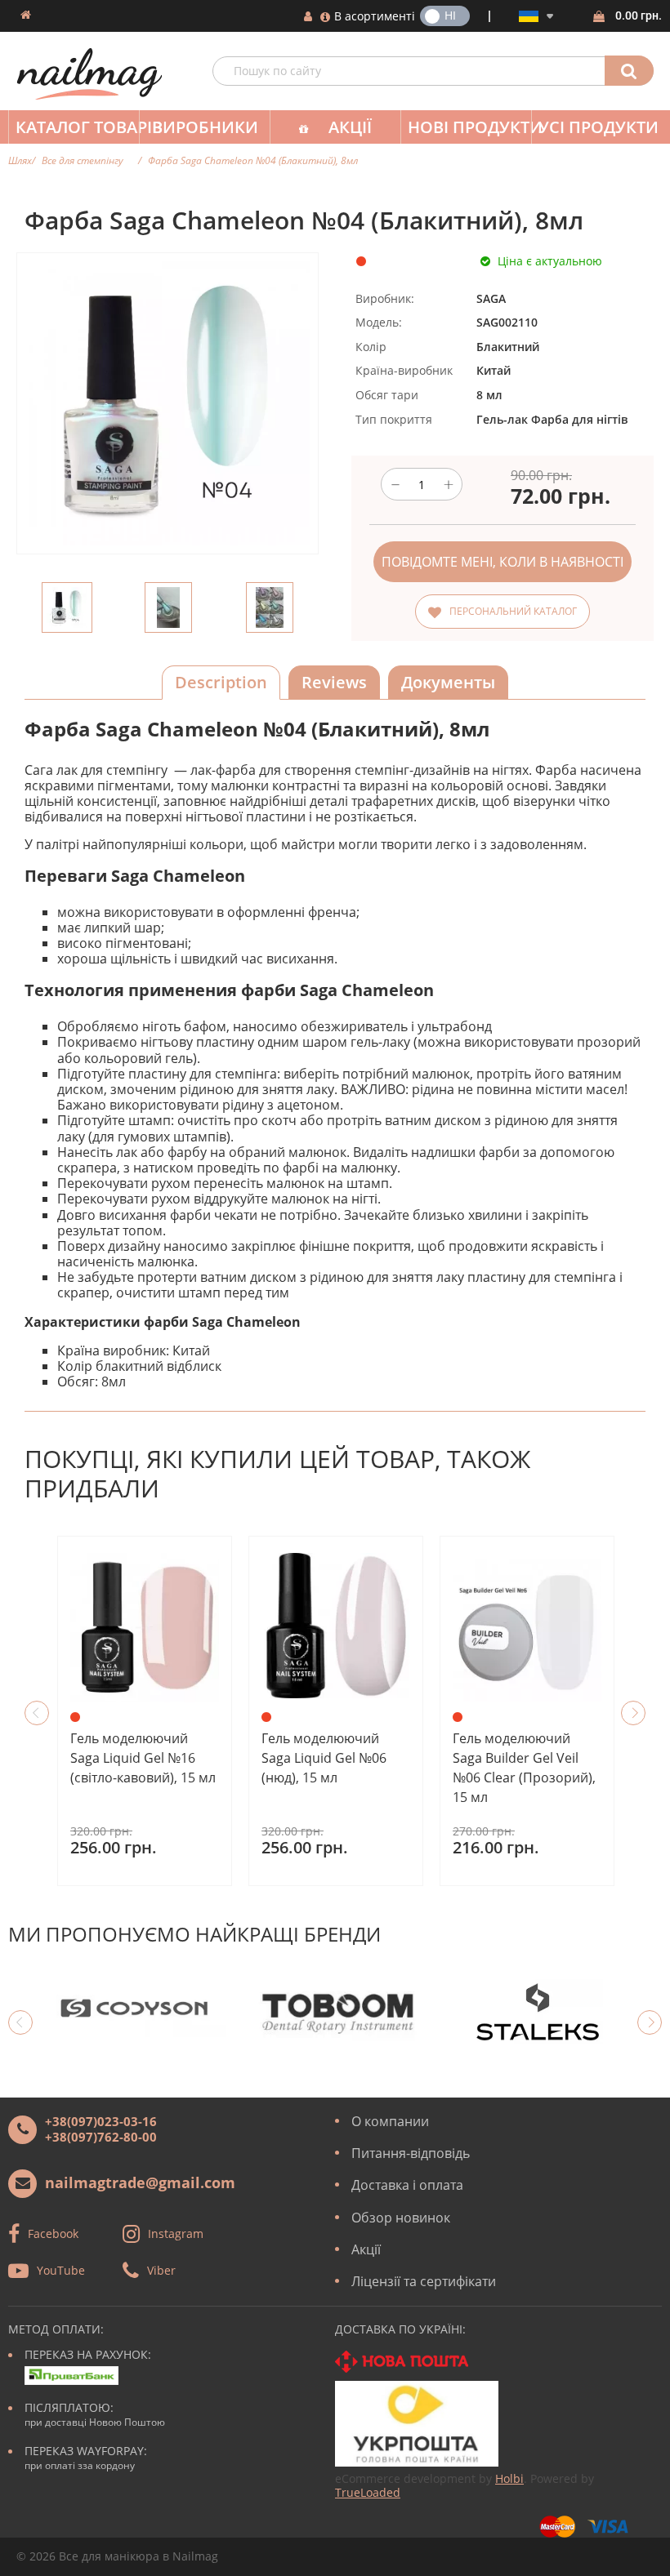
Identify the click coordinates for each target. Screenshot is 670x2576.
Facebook (53, 2233)
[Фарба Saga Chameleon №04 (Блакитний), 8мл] (67, 607)
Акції (350, 127)
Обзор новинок (401, 2218)
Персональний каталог (513, 611)
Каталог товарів (77, 127)
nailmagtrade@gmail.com (140, 2182)
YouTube (61, 2270)
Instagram (176, 2233)
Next (633, 1713)
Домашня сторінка (26, 15)
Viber (161, 2270)
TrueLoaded (368, 2492)
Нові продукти (469, 127)
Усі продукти (599, 127)
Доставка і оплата (407, 2185)
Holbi (509, 2478)
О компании (390, 2121)
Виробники (205, 127)
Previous (37, 1713)
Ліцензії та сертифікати (424, 2281)
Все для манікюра (109, 2556)
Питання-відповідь (411, 2153)
